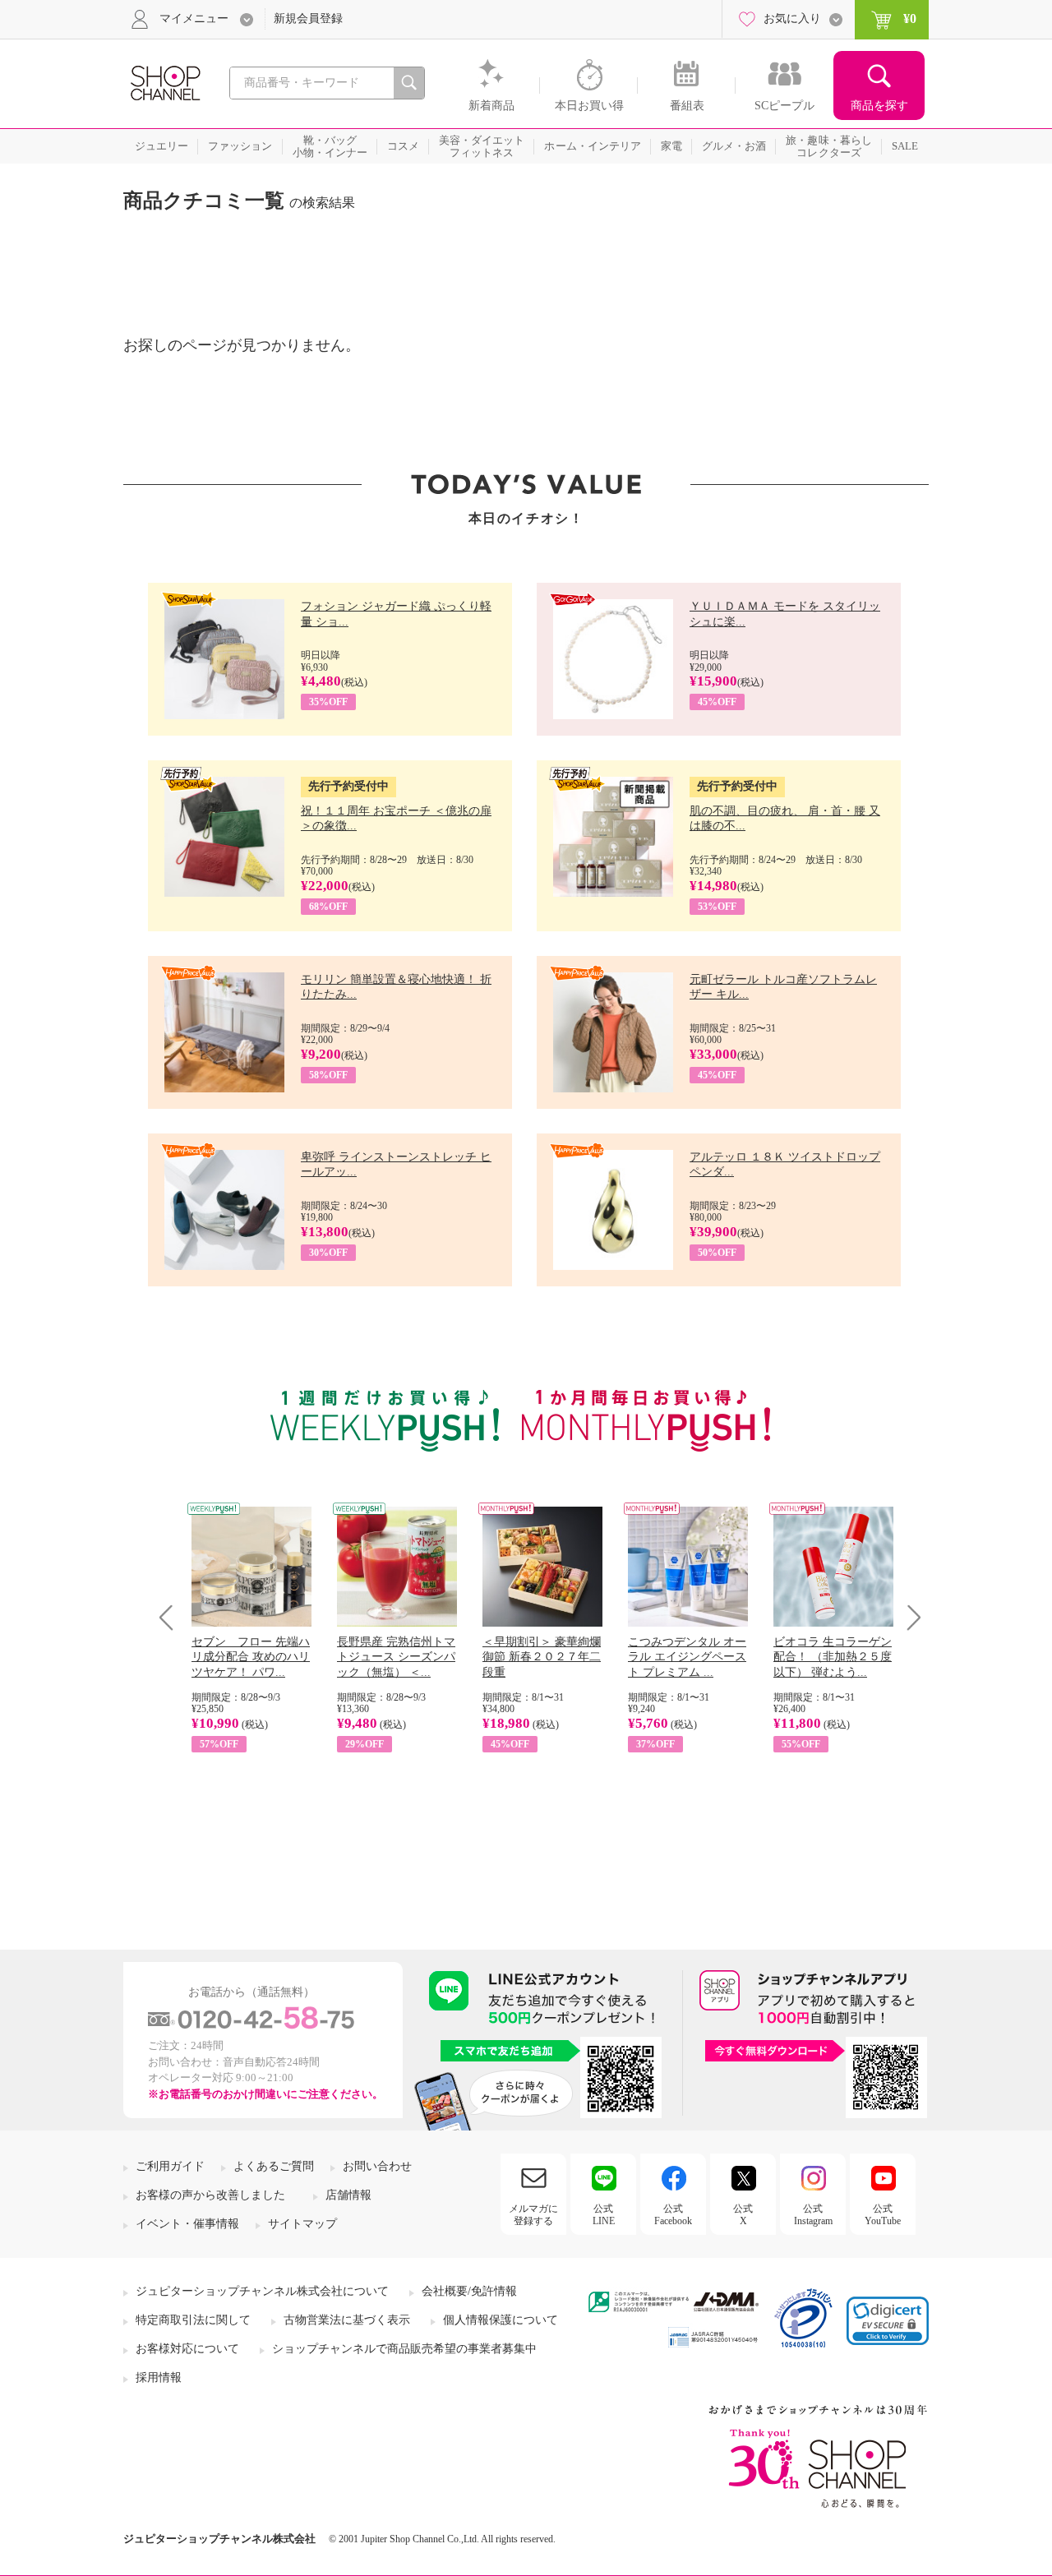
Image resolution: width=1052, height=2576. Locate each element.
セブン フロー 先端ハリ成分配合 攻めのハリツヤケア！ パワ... (251, 1657)
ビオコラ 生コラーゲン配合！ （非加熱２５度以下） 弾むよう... (833, 1657)
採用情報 (159, 2377)
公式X (743, 2214)
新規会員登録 (308, 18)
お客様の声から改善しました (210, 2195)
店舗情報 (348, 2195)
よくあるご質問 (274, 2166)
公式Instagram (813, 2214)
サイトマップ (302, 2224)
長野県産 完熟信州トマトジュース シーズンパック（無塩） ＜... (396, 1657)
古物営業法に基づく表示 (347, 2320)
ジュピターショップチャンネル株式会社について (262, 2291)
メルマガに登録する (533, 2214)
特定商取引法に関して (193, 2320)
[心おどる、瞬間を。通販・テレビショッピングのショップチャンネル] (164, 82)
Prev (172, 1617)
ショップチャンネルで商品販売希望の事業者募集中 (404, 2349)
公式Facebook (673, 2214)
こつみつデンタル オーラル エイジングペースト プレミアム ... (687, 1657)
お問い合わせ (377, 2166)
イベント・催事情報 (187, 2224)
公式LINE (604, 2214)
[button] (888, 2321)
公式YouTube (883, 2214)
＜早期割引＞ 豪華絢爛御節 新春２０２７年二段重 (542, 1657)
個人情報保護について (501, 2320)
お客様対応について (187, 2349)
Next (909, 1617)
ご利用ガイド (170, 2166)
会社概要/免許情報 (469, 2291)
